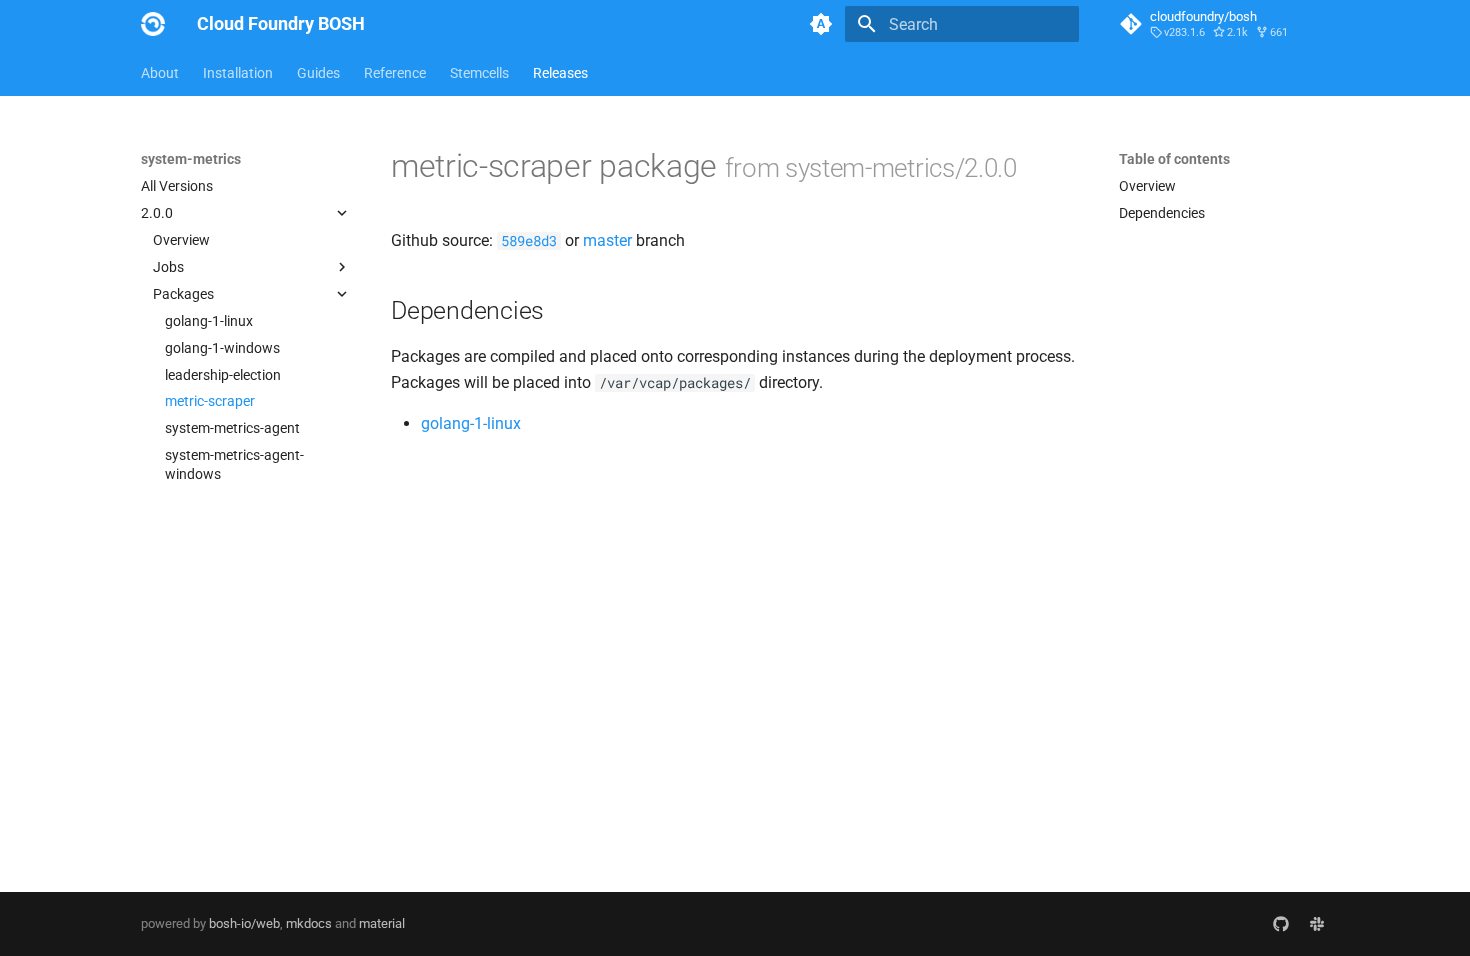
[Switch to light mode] (821, 24)
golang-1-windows (222, 348)
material (382, 923)
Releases (560, 73)
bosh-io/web (244, 923)
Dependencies (1162, 213)
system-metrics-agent (232, 428)
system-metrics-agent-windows (234, 464)
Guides (318, 73)
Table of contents (1174, 159)
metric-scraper (210, 401)
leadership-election (223, 375)
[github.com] (1281, 924)
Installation (238, 73)
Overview (181, 240)
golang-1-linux (209, 321)
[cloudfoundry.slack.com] (1317, 924)
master (607, 240)
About (160, 73)
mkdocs (309, 923)
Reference (395, 73)
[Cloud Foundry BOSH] (153, 24)
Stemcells (479, 73)
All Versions (177, 186)
